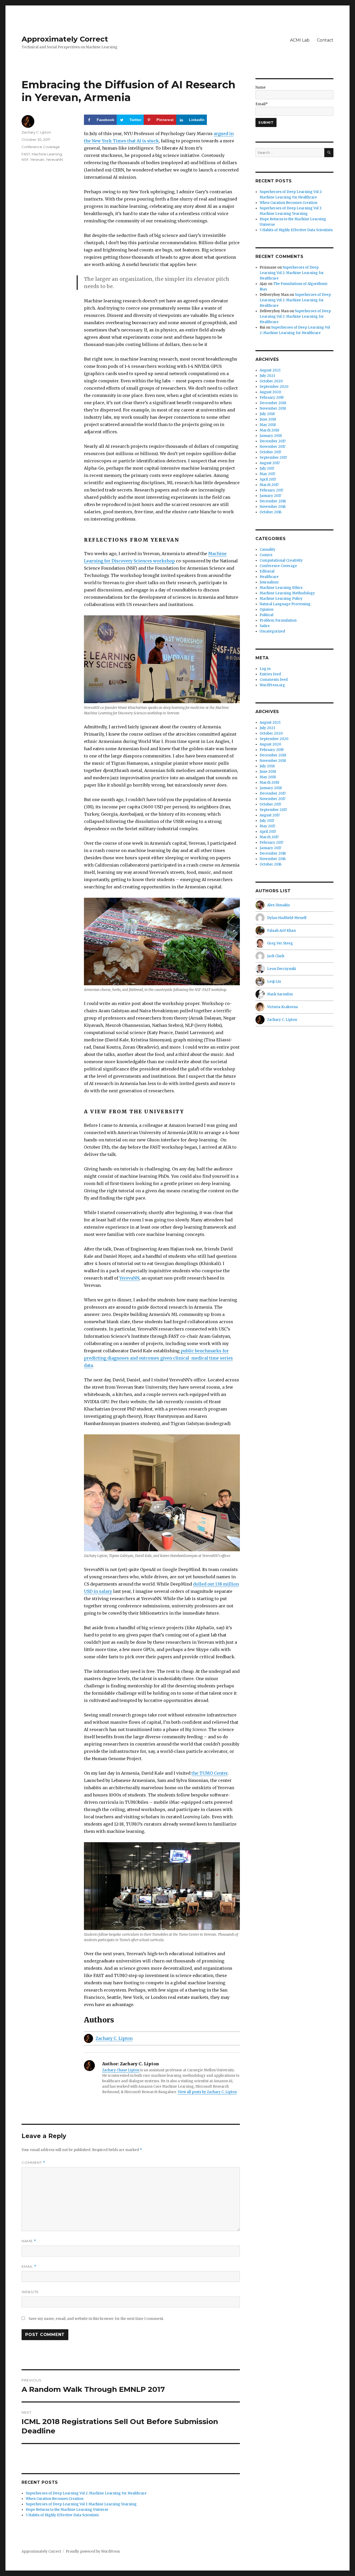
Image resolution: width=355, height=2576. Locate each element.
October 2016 (271, 512)
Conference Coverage (41, 147)
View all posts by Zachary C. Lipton (207, 2092)
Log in (265, 669)
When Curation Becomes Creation (55, 2499)
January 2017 (270, 496)
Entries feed (270, 674)
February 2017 (271, 490)
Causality (268, 550)
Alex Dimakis (278, 905)
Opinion (267, 610)
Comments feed (274, 680)
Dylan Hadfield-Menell (287, 918)
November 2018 (273, 408)
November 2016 (273, 507)
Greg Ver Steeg (280, 943)
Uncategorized (272, 631)
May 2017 (267, 474)
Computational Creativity (281, 560)
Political (267, 615)
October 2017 (270, 452)
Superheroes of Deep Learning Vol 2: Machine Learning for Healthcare (86, 2493)
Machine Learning (47, 154)
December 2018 (273, 403)
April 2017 (268, 479)
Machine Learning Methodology (287, 593)
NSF (25, 159)
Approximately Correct (65, 39)
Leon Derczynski (282, 969)
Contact (325, 40)
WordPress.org (272, 685)
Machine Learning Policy (281, 599)
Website (30, 2292)
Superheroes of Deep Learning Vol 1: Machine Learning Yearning (81, 2504)
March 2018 (269, 430)
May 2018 (268, 425)
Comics (266, 555)
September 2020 (274, 387)
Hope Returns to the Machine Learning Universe (67, 2510)
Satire (265, 626)
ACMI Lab (300, 40)
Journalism (269, 582)
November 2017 (272, 447)
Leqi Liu (274, 981)
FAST (26, 154)
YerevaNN (129, 1278)
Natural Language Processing (285, 604)
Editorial (267, 571)
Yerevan (37, 159)
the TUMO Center (210, 1773)
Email (29, 2267)
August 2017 (270, 463)
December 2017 (273, 441)
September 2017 (273, 458)
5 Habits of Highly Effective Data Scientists (62, 2515)
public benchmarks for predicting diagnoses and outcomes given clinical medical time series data (158, 1358)
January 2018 (271, 436)
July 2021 (267, 376)
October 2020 (271, 381)
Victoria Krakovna (282, 1007)
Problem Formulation (278, 620)
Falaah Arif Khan (281, 931)
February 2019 (272, 398)
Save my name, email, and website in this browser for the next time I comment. (96, 2319)
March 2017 (269, 485)
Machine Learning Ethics (281, 588)
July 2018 (267, 414)
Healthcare (269, 577)
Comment (33, 2163)
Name (29, 2241)
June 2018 (268, 419)
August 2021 (270, 370)
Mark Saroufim (280, 994)
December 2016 (273, 501)
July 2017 (267, 468)
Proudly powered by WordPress (93, 2551)
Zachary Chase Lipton (121, 2070)
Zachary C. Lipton (114, 2038)
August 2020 (270, 392)
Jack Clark (276, 956)
